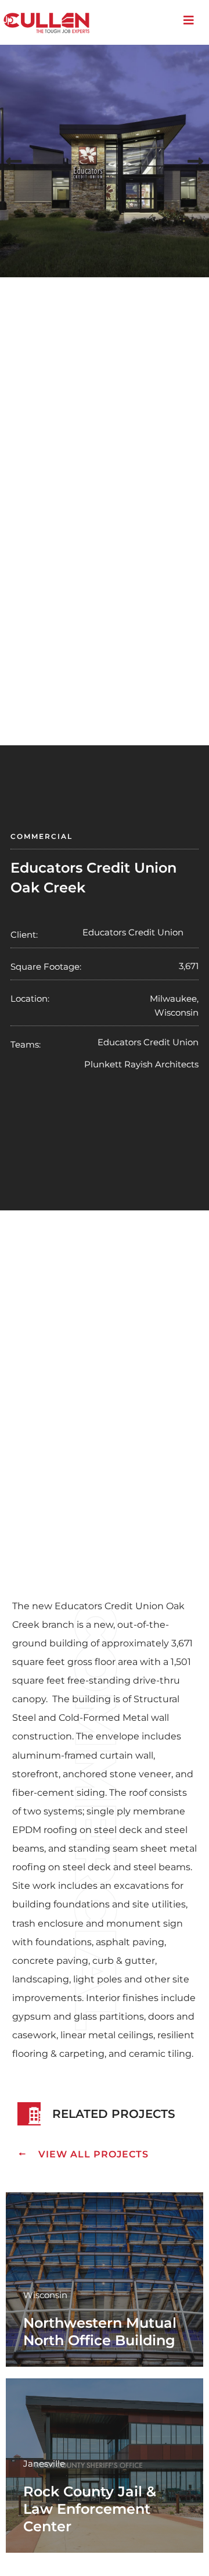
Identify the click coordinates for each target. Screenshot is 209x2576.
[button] (14, 161)
